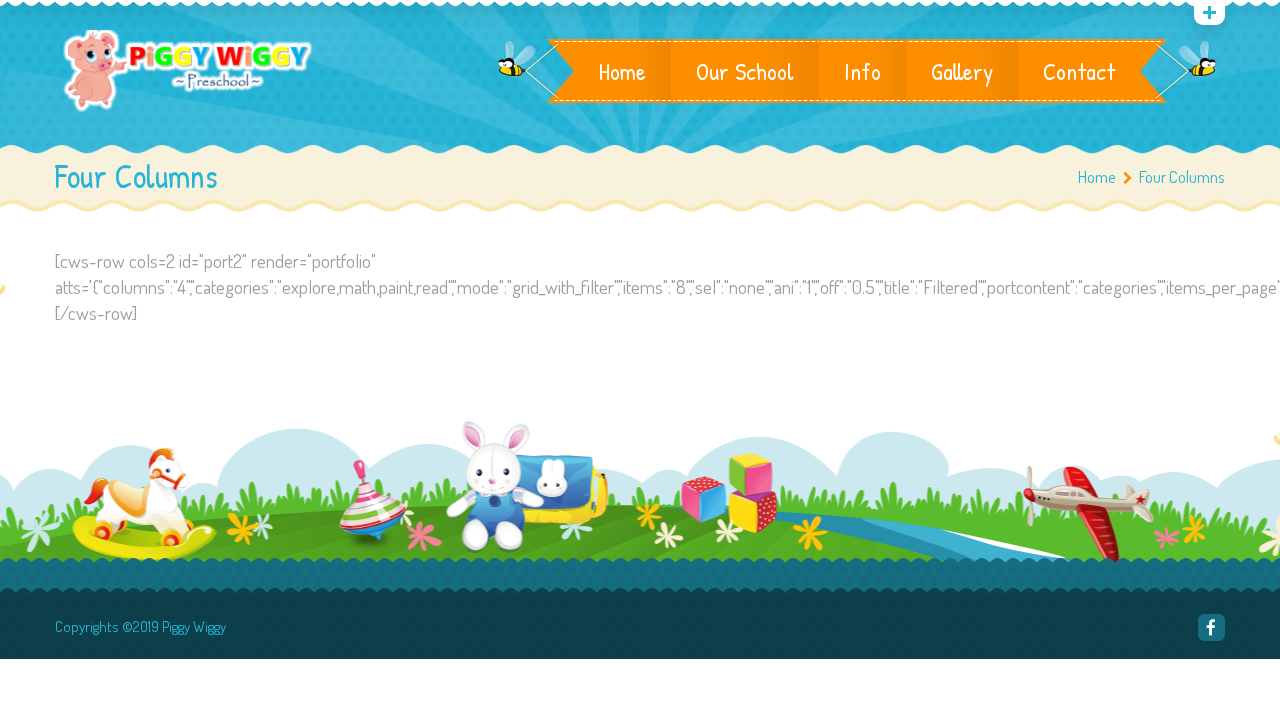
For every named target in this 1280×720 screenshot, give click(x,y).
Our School (745, 71)
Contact (1079, 71)
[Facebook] (1211, 627)
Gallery (962, 71)
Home (622, 71)
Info (862, 71)
